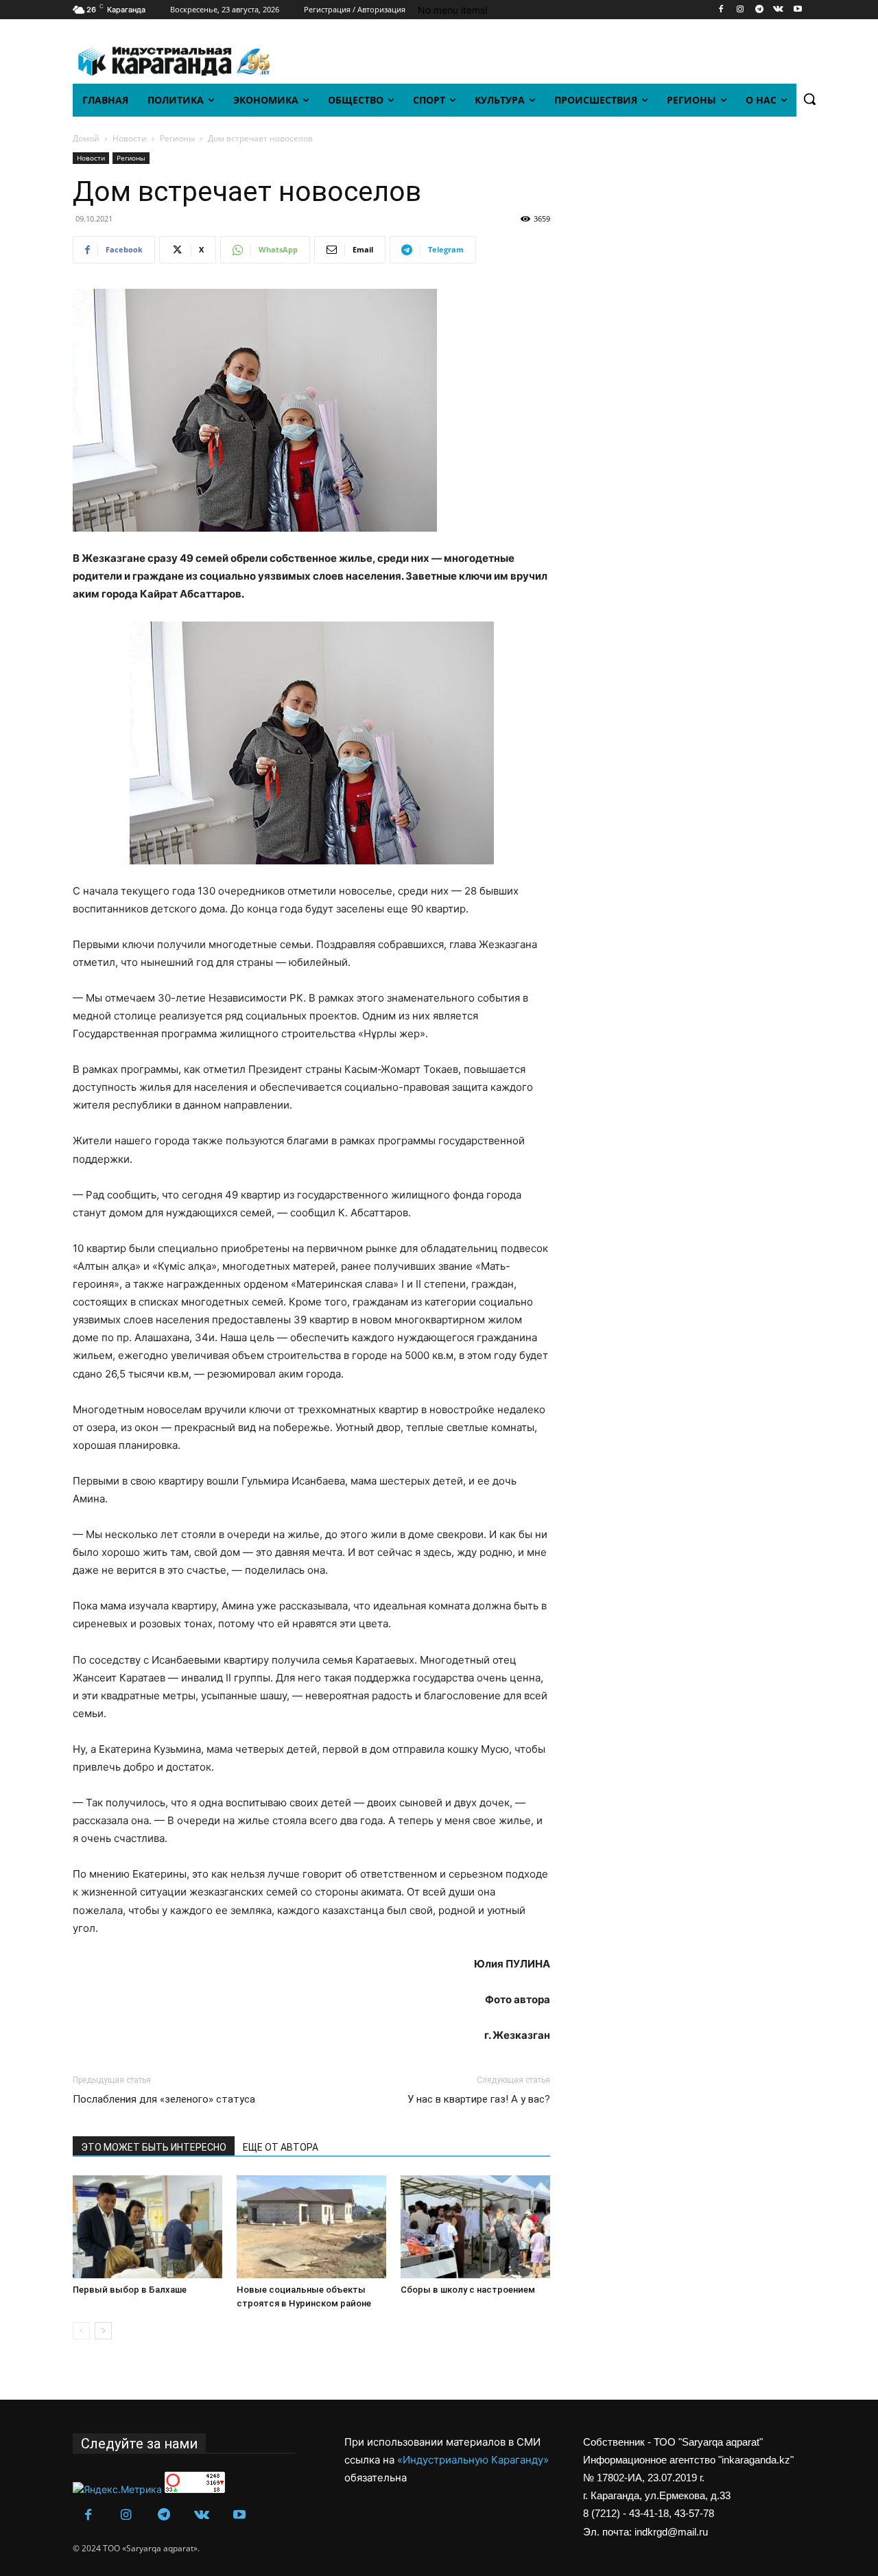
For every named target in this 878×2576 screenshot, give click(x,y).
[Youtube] (797, 10)
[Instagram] (740, 10)
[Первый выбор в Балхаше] (147, 2227)
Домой (86, 138)
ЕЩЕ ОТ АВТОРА (281, 2147)
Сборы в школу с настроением (468, 2290)
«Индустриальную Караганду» (473, 2460)
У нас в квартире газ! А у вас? (479, 2099)
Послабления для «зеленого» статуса (164, 2099)
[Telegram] (760, 10)
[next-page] (103, 2331)
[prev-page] (81, 2331)
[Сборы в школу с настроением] (475, 2227)
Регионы (177, 138)
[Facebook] (721, 10)
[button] (809, 99)
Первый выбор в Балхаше (130, 2290)
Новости (130, 138)
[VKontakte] (778, 10)
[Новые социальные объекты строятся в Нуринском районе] (311, 2227)
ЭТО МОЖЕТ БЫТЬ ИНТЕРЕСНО (154, 2147)
